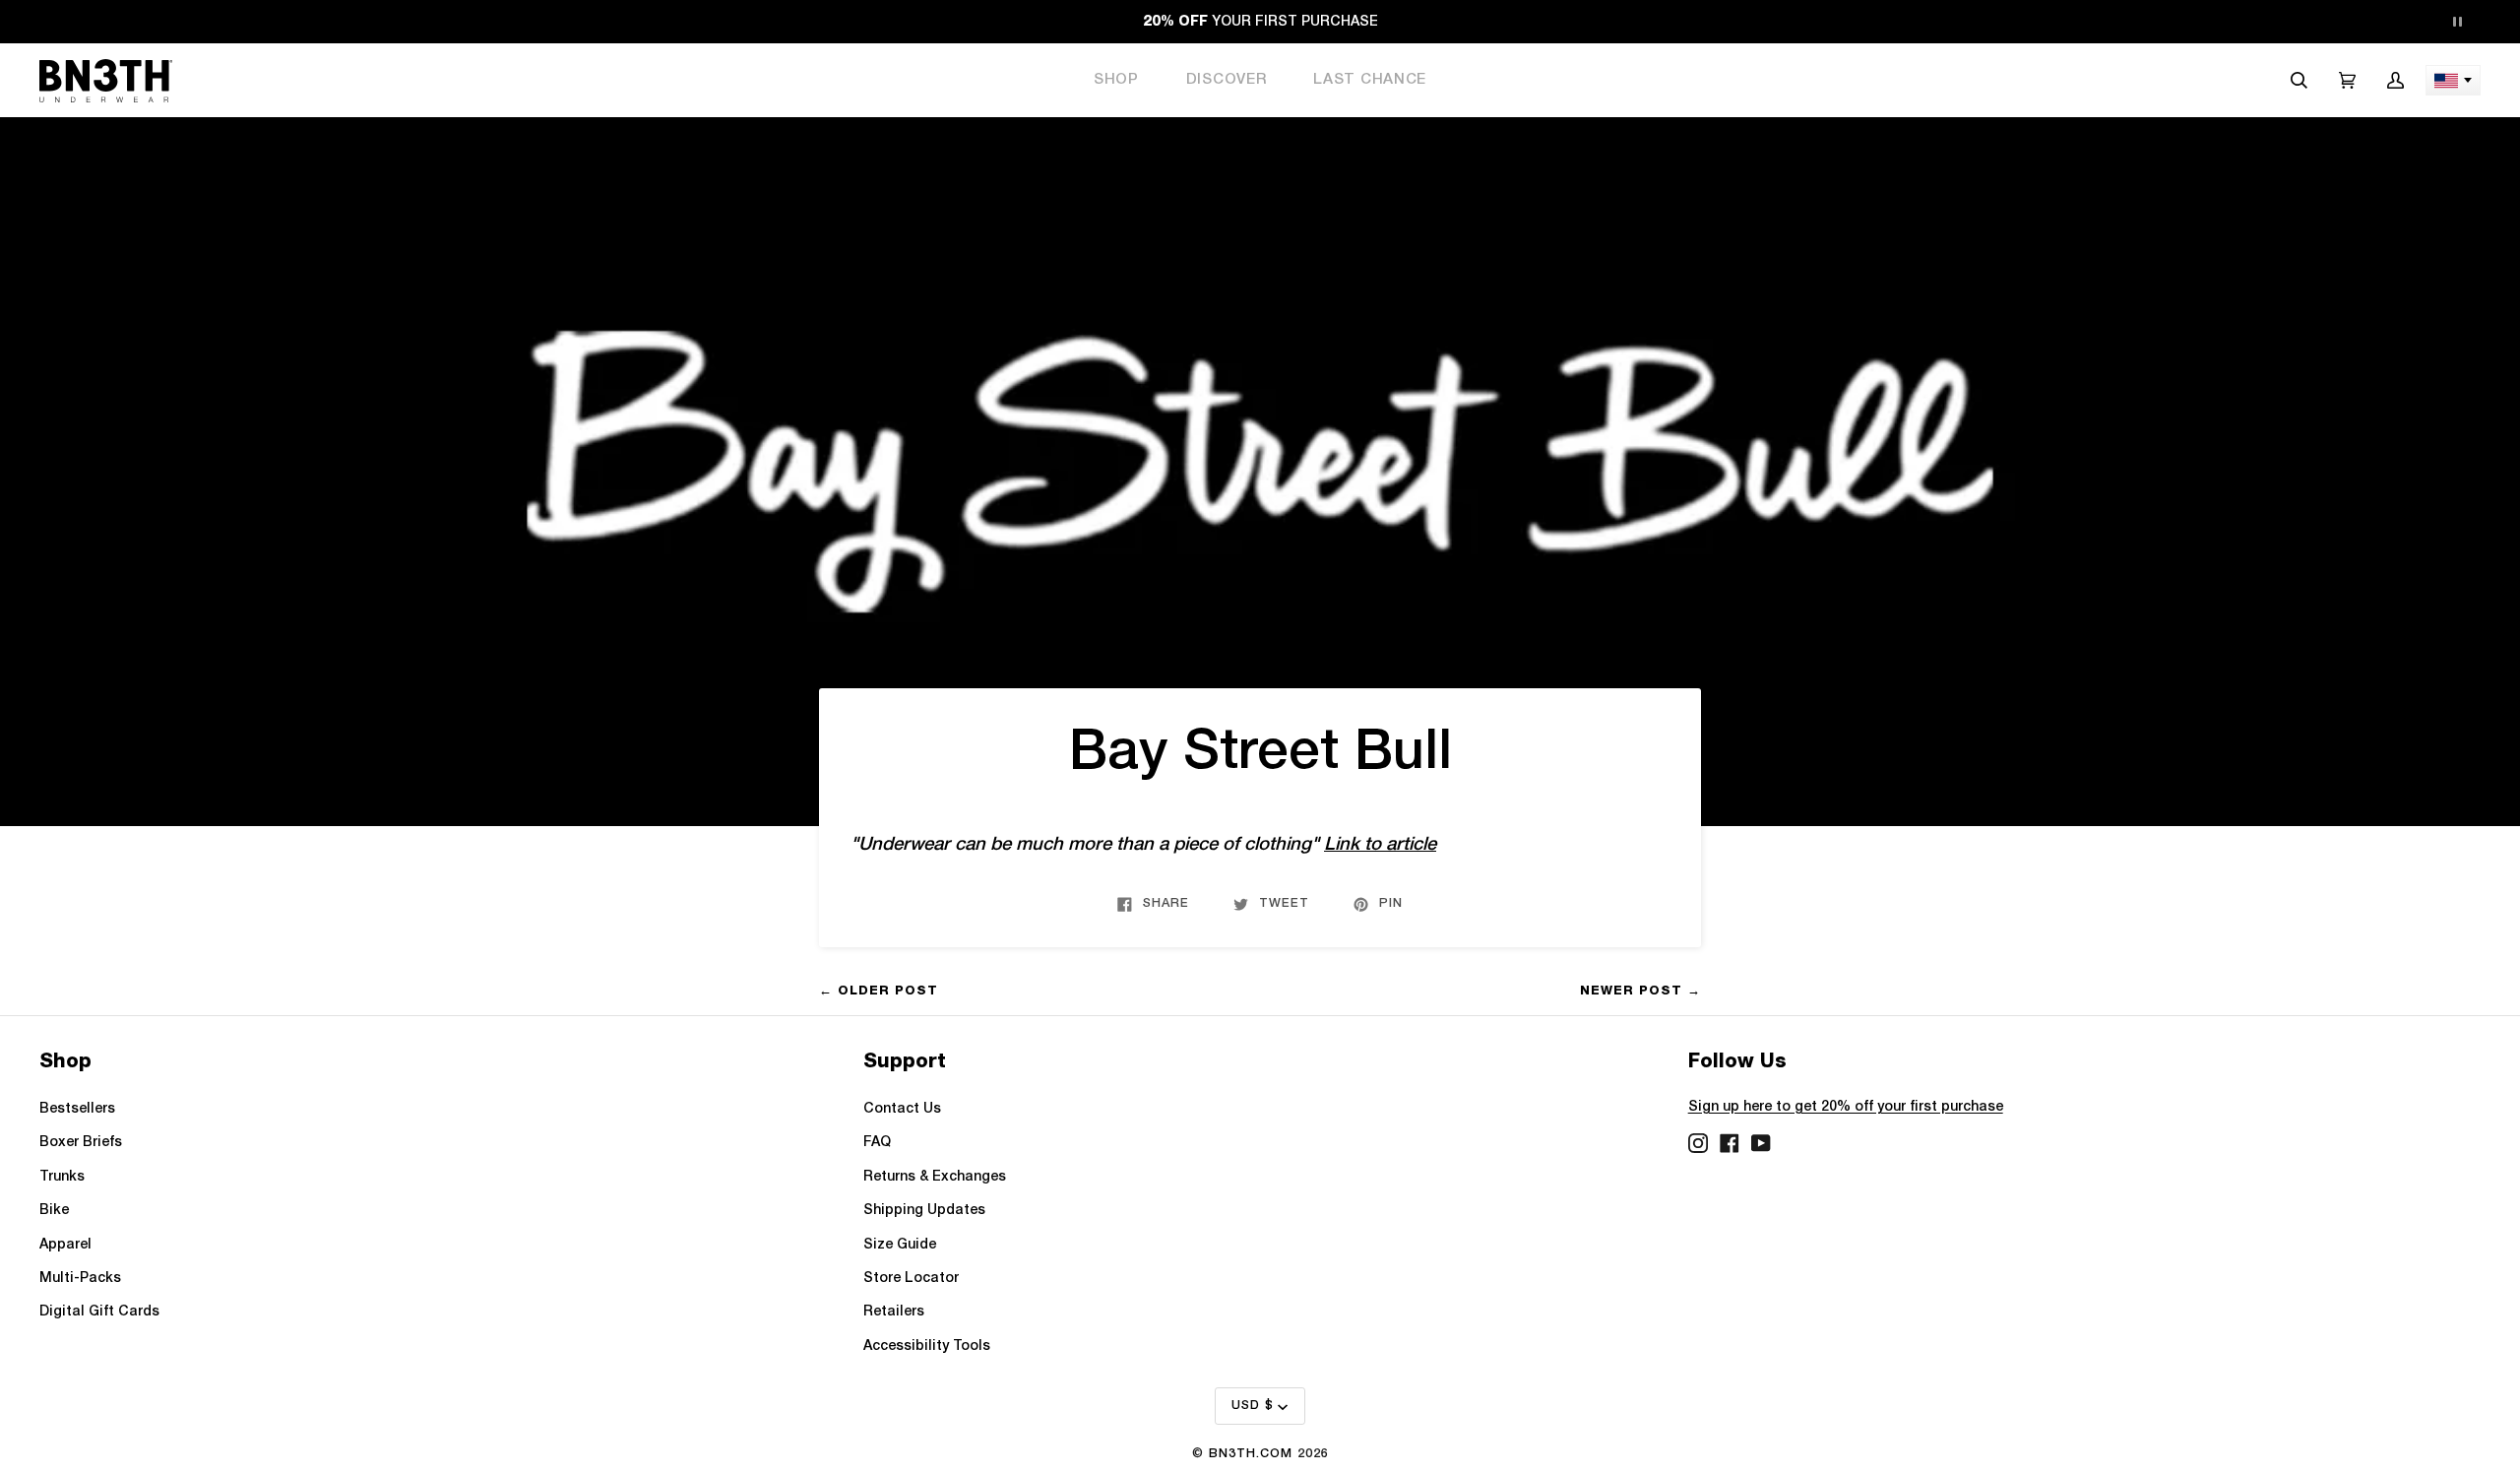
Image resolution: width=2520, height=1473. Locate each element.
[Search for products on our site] (2299, 80)
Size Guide (900, 1245)
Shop (1116, 80)
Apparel (65, 1245)
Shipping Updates (924, 1211)
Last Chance (1370, 80)
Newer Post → (1640, 990)
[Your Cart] (2347, 80)
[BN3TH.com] (106, 81)
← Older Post (879, 990)
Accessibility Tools (927, 1346)
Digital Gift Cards (99, 1312)
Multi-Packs (80, 1279)
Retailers (894, 1312)
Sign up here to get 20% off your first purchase (1846, 1107)
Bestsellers (77, 1109)
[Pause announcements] (2457, 22)
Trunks (62, 1177)
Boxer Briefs (81, 1143)
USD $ (1253, 1406)
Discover (1227, 80)
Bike (54, 1211)
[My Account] (2395, 80)
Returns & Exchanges (935, 1177)
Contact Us (902, 1109)
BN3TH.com (1251, 1454)
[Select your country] (2453, 80)
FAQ (877, 1143)
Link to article (1380, 845)
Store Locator (911, 1279)
